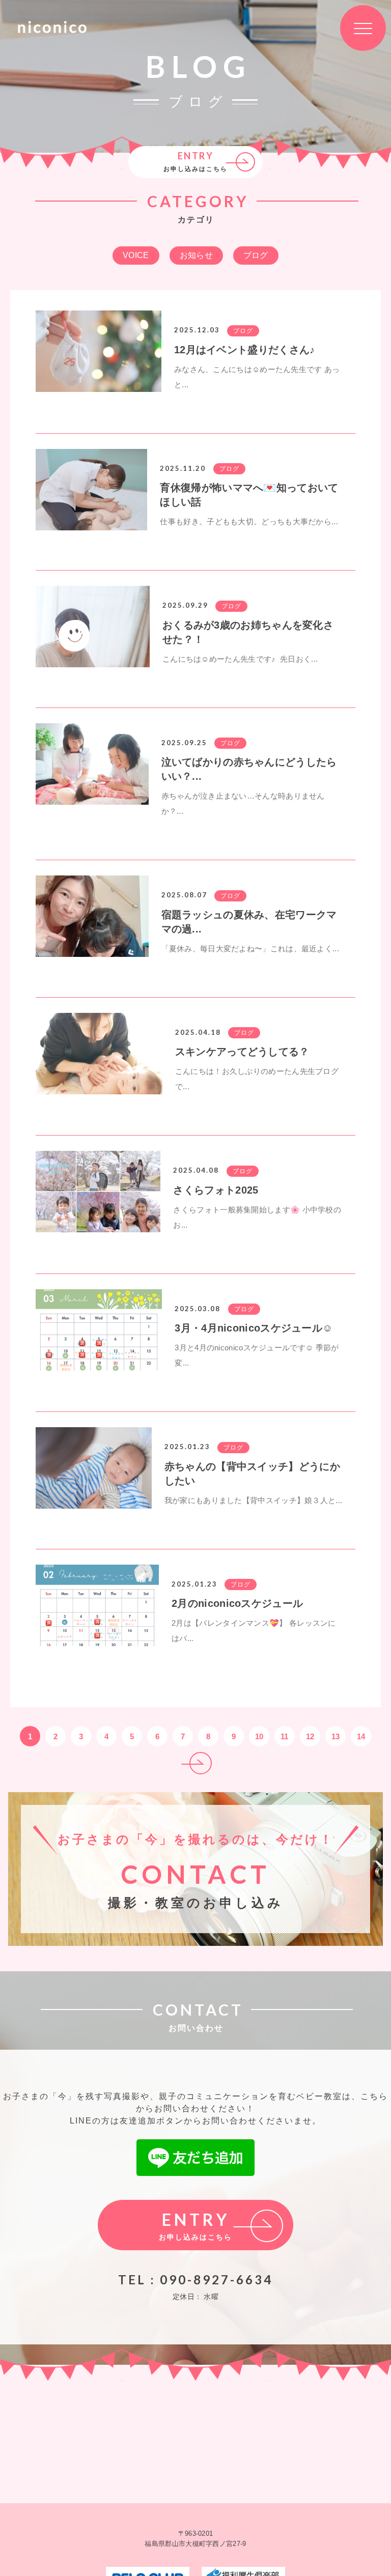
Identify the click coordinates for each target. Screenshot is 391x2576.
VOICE (136, 255)
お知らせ (196, 255)
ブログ (256, 255)
